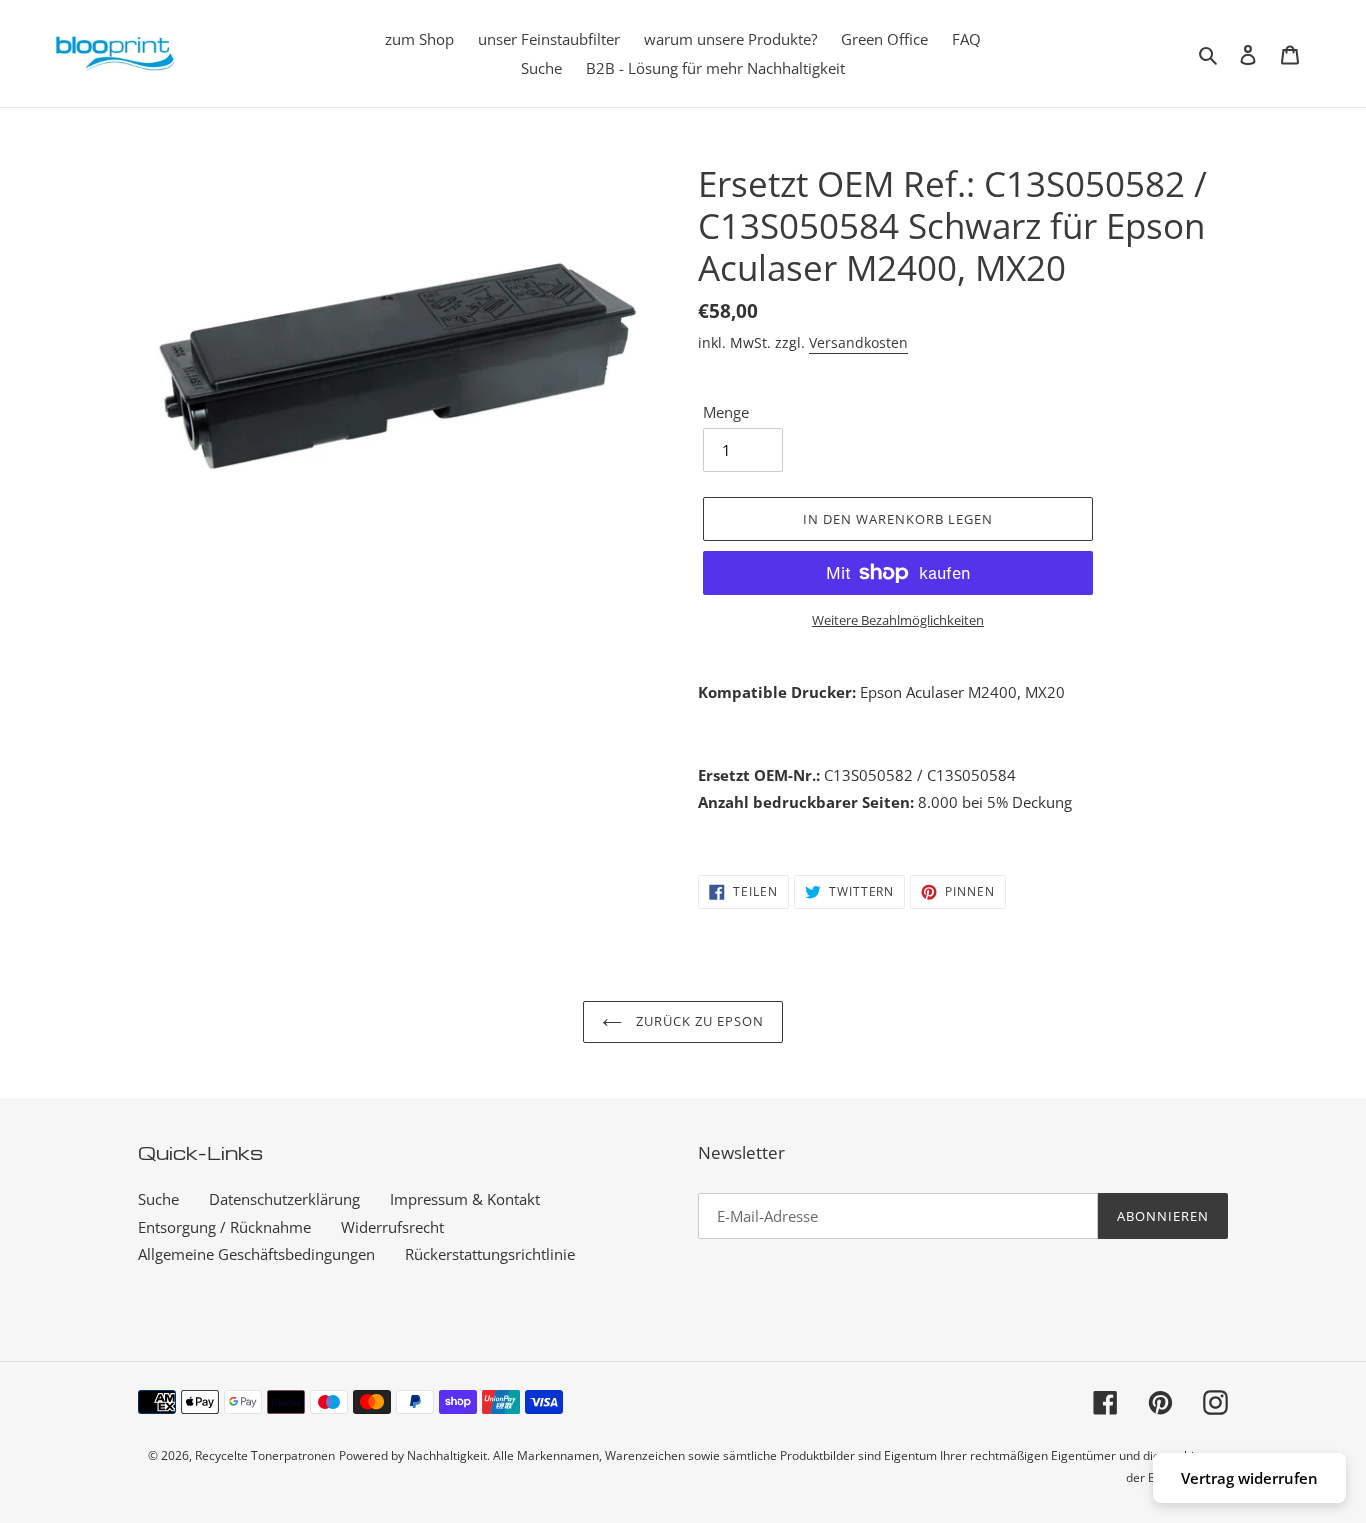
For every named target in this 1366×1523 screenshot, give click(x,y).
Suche (158, 1199)
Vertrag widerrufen (1249, 1478)
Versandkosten (858, 342)
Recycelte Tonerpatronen (265, 1455)
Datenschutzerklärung (284, 1199)
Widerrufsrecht (392, 1227)
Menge (726, 412)
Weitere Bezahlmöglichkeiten (898, 620)
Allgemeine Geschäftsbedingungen (256, 1254)
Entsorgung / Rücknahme (224, 1227)
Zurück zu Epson (698, 1021)
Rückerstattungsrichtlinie (490, 1254)
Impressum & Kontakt (465, 1199)
